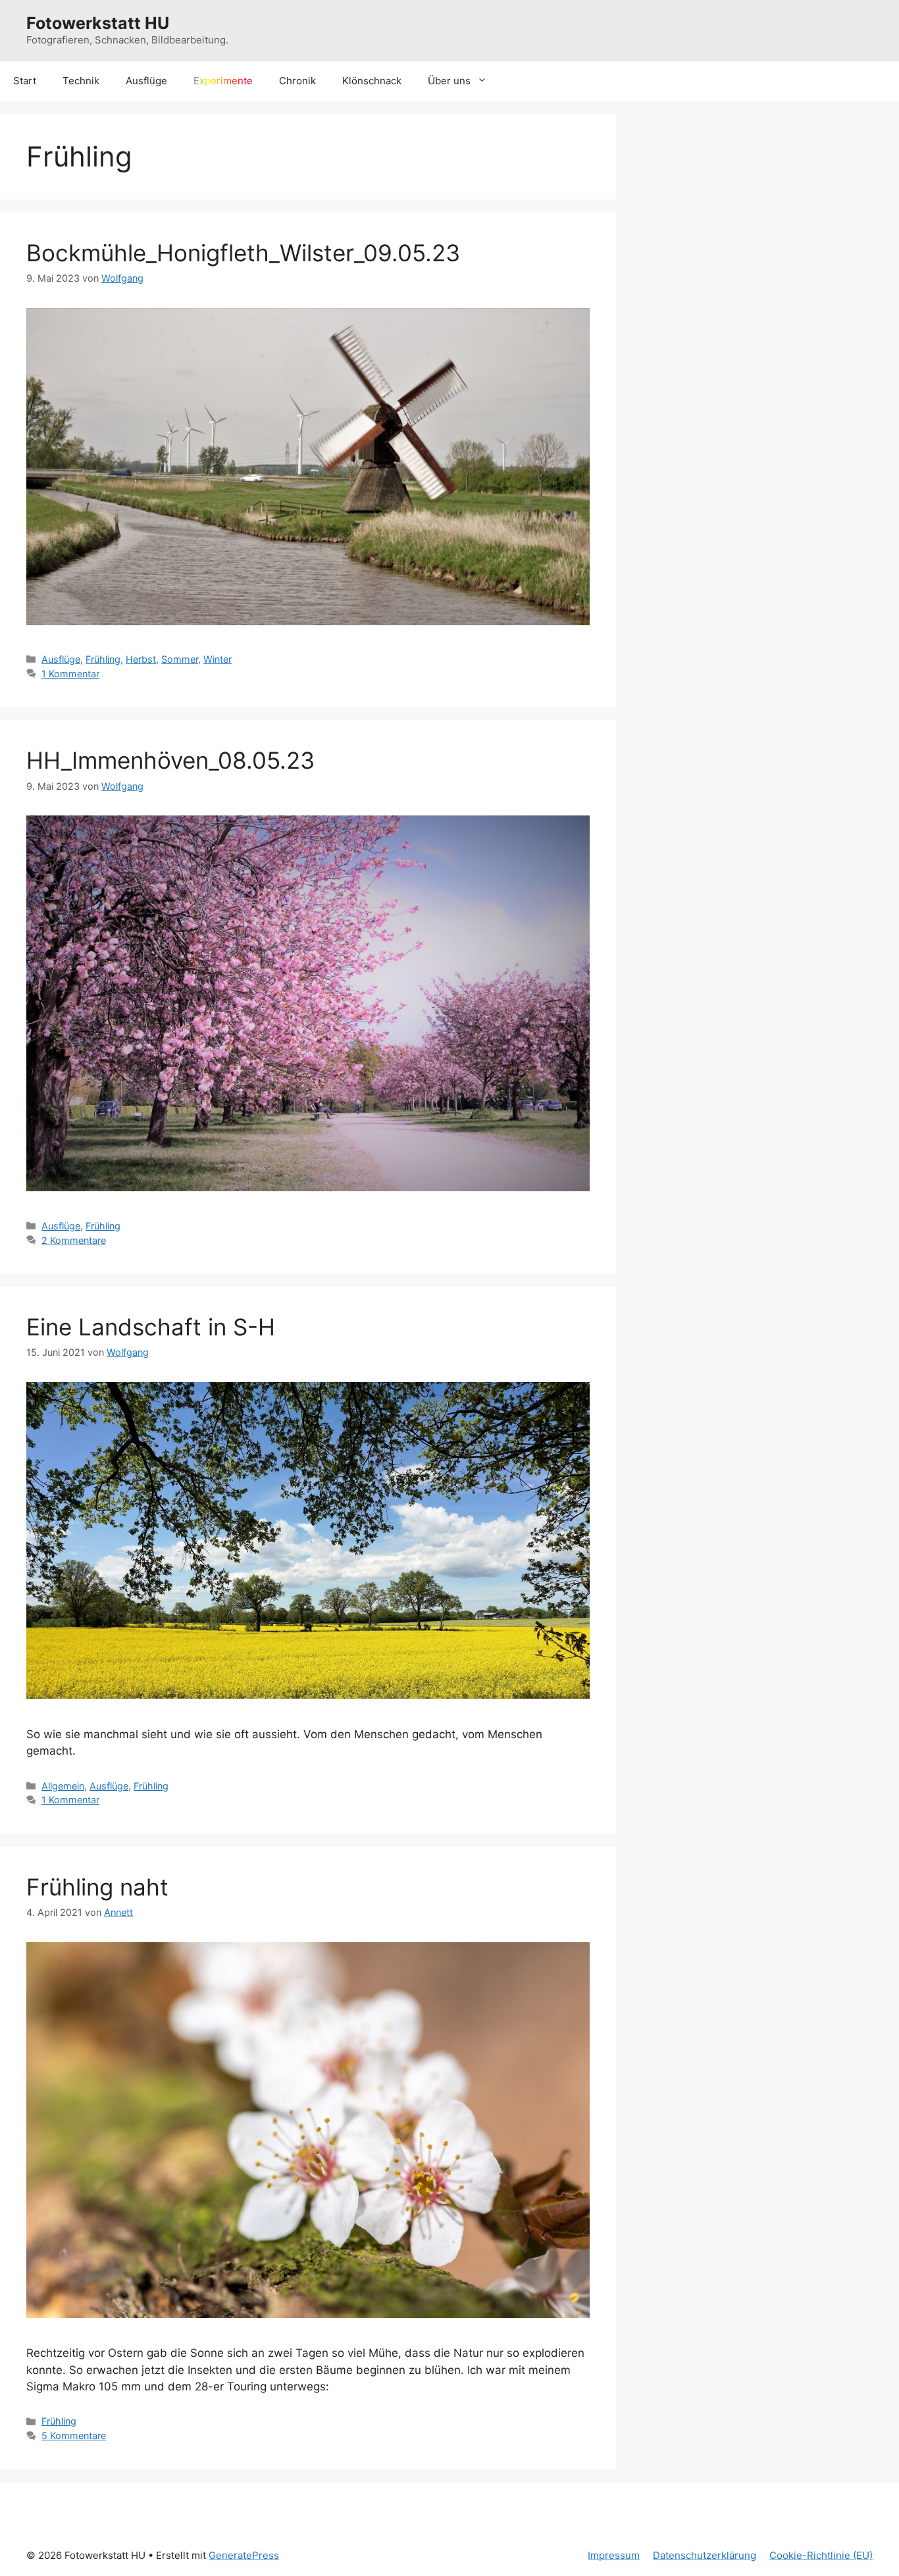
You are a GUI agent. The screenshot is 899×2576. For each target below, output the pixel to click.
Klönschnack (372, 81)
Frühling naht (97, 1887)
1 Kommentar (70, 674)
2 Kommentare (74, 1240)
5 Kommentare (74, 2435)
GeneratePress (244, 2555)
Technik (81, 81)
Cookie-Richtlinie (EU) (821, 2555)
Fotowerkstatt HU (98, 23)
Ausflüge (146, 81)
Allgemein (63, 1786)
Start (25, 81)
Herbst (141, 659)
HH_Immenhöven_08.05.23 (170, 760)
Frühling (103, 659)
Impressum (614, 2555)
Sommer (180, 659)
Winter (218, 659)
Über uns (449, 81)
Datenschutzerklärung (705, 2555)
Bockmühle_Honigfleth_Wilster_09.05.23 (243, 253)
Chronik (297, 81)
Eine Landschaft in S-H (151, 1327)
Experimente (223, 81)
